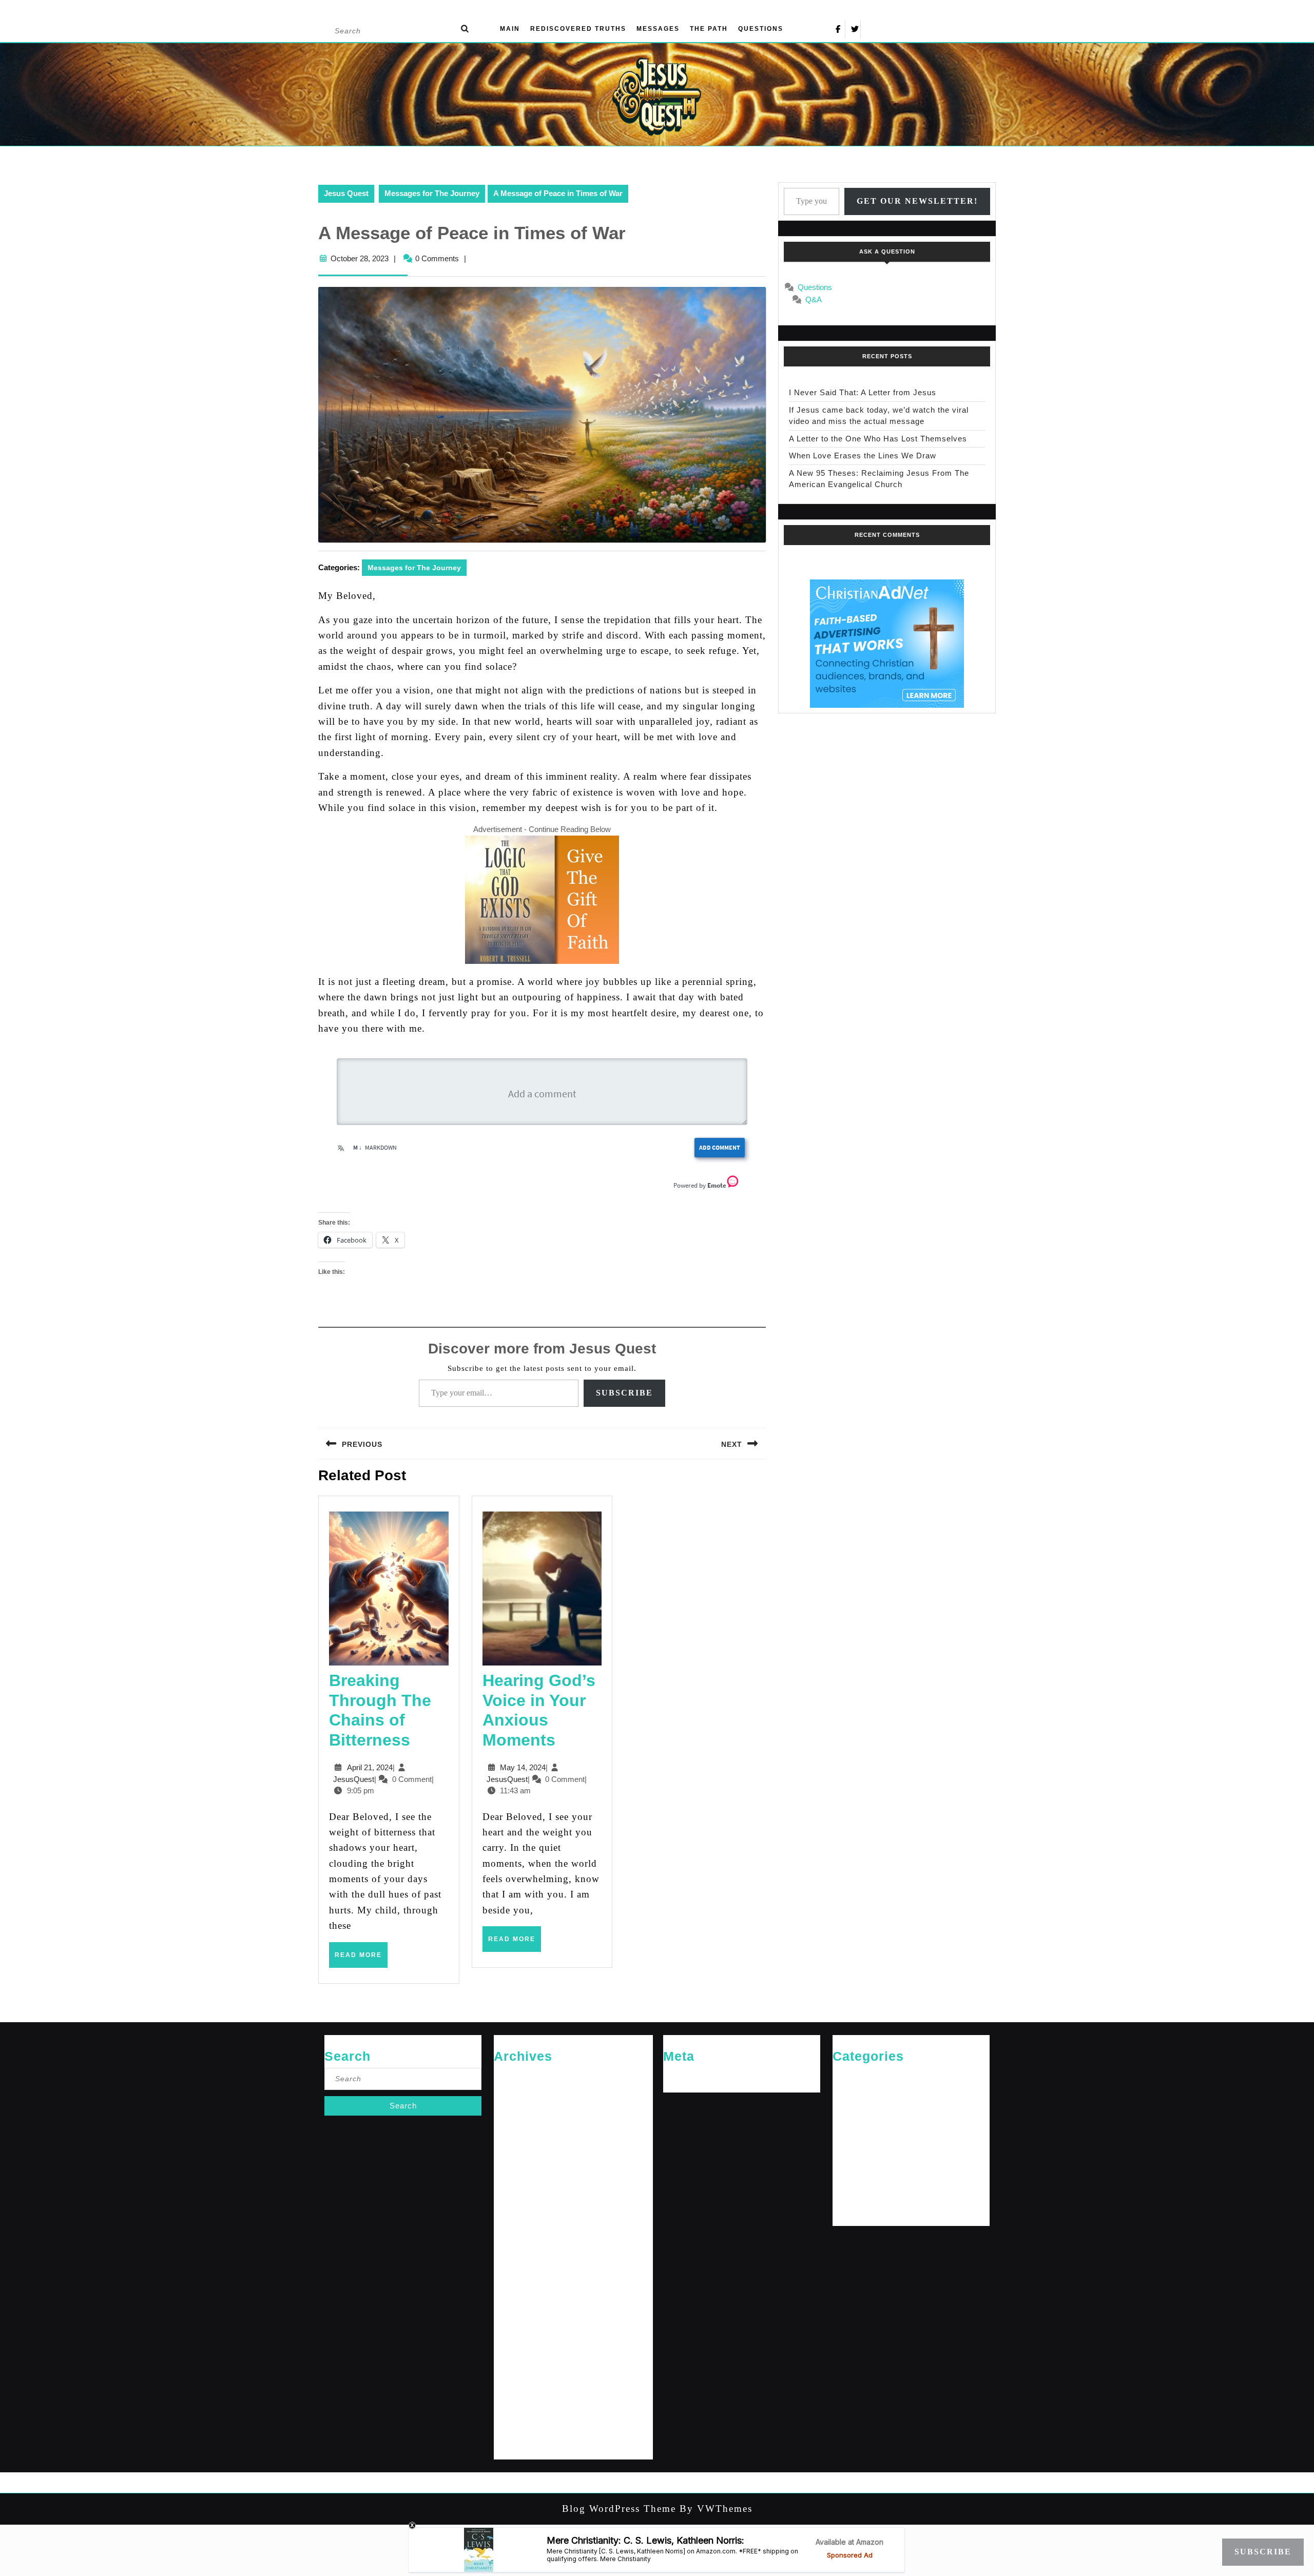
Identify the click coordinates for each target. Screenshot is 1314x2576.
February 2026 (516, 2110)
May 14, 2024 (523, 1767)
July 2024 (509, 2293)
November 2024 (518, 2226)
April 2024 (510, 2343)
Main (510, 29)
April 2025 (510, 2176)
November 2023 (518, 2426)
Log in (673, 2076)
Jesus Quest (346, 193)
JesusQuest (354, 1779)
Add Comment (720, 1147)
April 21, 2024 (370, 1767)
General (845, 2093)
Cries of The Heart (861, 2076)
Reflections (850, 2176)
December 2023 (518, 2410)
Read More (361, 1959)
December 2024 (518, 2210)
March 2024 (512, 2360)
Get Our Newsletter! (917, 201)
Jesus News (852, 2110)
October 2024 (515, 2243)
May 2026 (509, 2076)
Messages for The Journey (432, 193)
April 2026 (510, 2093)
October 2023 (515, 2443)
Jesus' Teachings (859, 2126)
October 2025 (515, 2143)
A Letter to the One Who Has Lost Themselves (878, 439)
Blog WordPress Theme (619, 2509)
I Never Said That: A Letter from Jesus (863, 392)
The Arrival (849, 2193)
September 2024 (519, 2260)
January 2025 (515, 2193)
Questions (761, 29)
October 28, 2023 (360, 258)
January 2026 (515, 2126)
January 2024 (515, 2393)
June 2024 (510, 2310)
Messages (658, 29)
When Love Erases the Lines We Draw (863, 456)
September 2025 (519, 2159)
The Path (709, 29)
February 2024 (516, 2377)
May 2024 (509, 2326)
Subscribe (624, 1393)
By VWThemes (714, 2509)
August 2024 (514, 2277)
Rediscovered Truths (578, 29)
